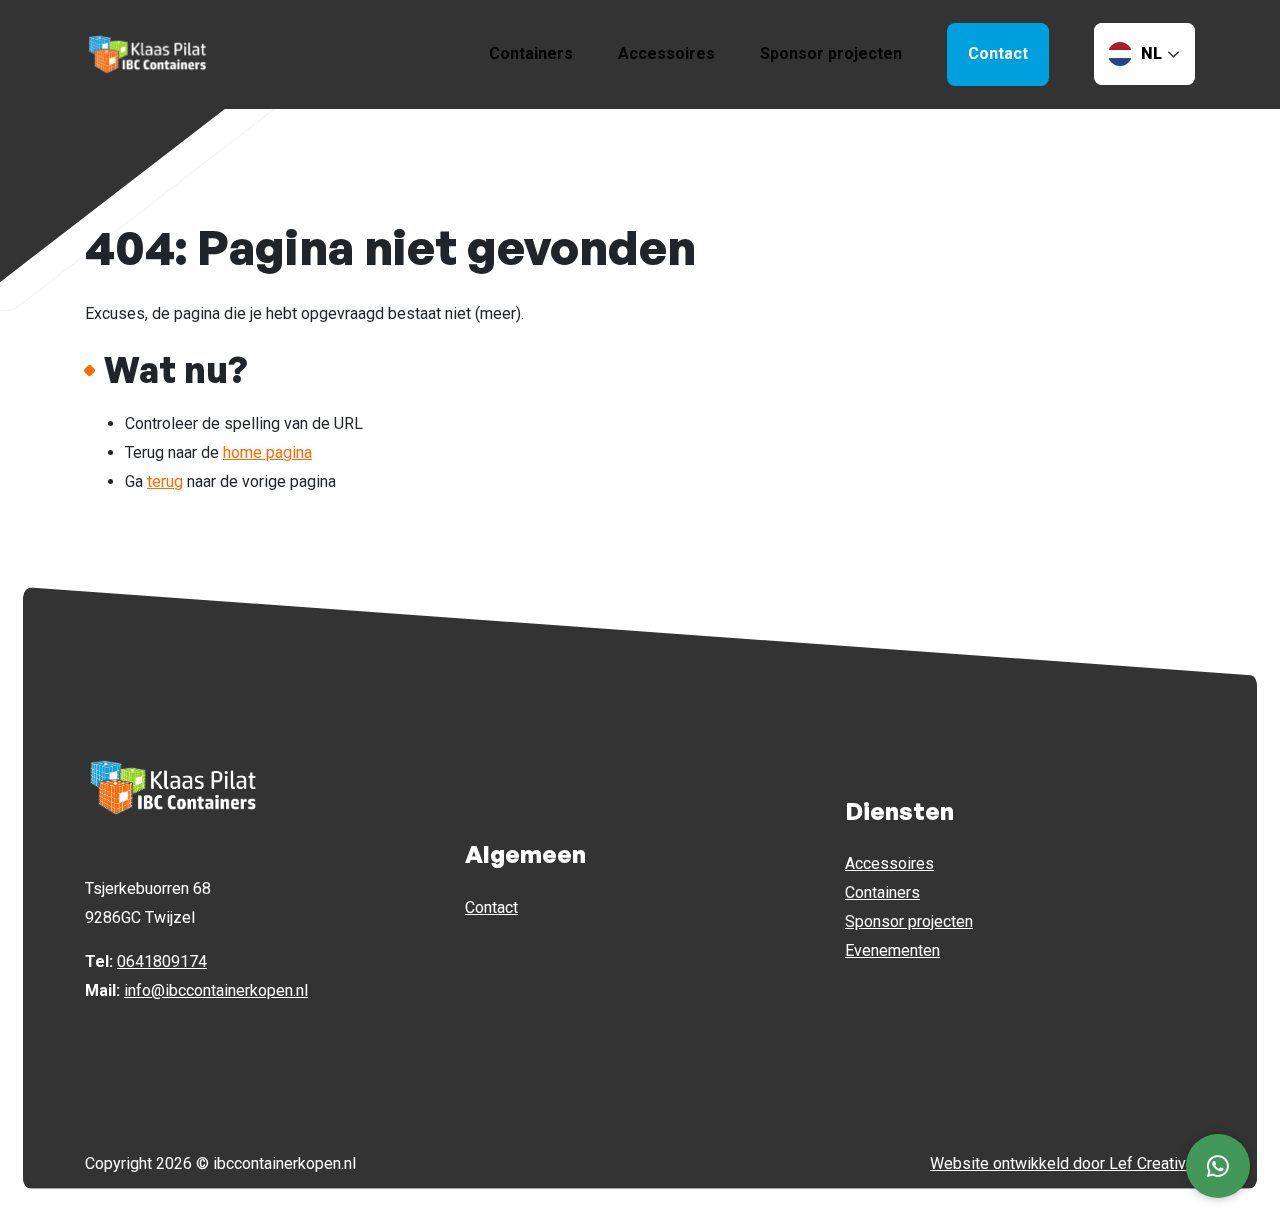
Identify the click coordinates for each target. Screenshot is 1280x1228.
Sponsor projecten (831, 53)
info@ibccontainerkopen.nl (216, 990)
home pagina (267, 452)
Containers (531, 53)
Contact (491, 907)
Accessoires (666, 53)
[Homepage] (148, 53)
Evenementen (892, 950)
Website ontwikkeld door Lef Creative (1062, 1163)
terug (165, 481)
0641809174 (162, 961)
